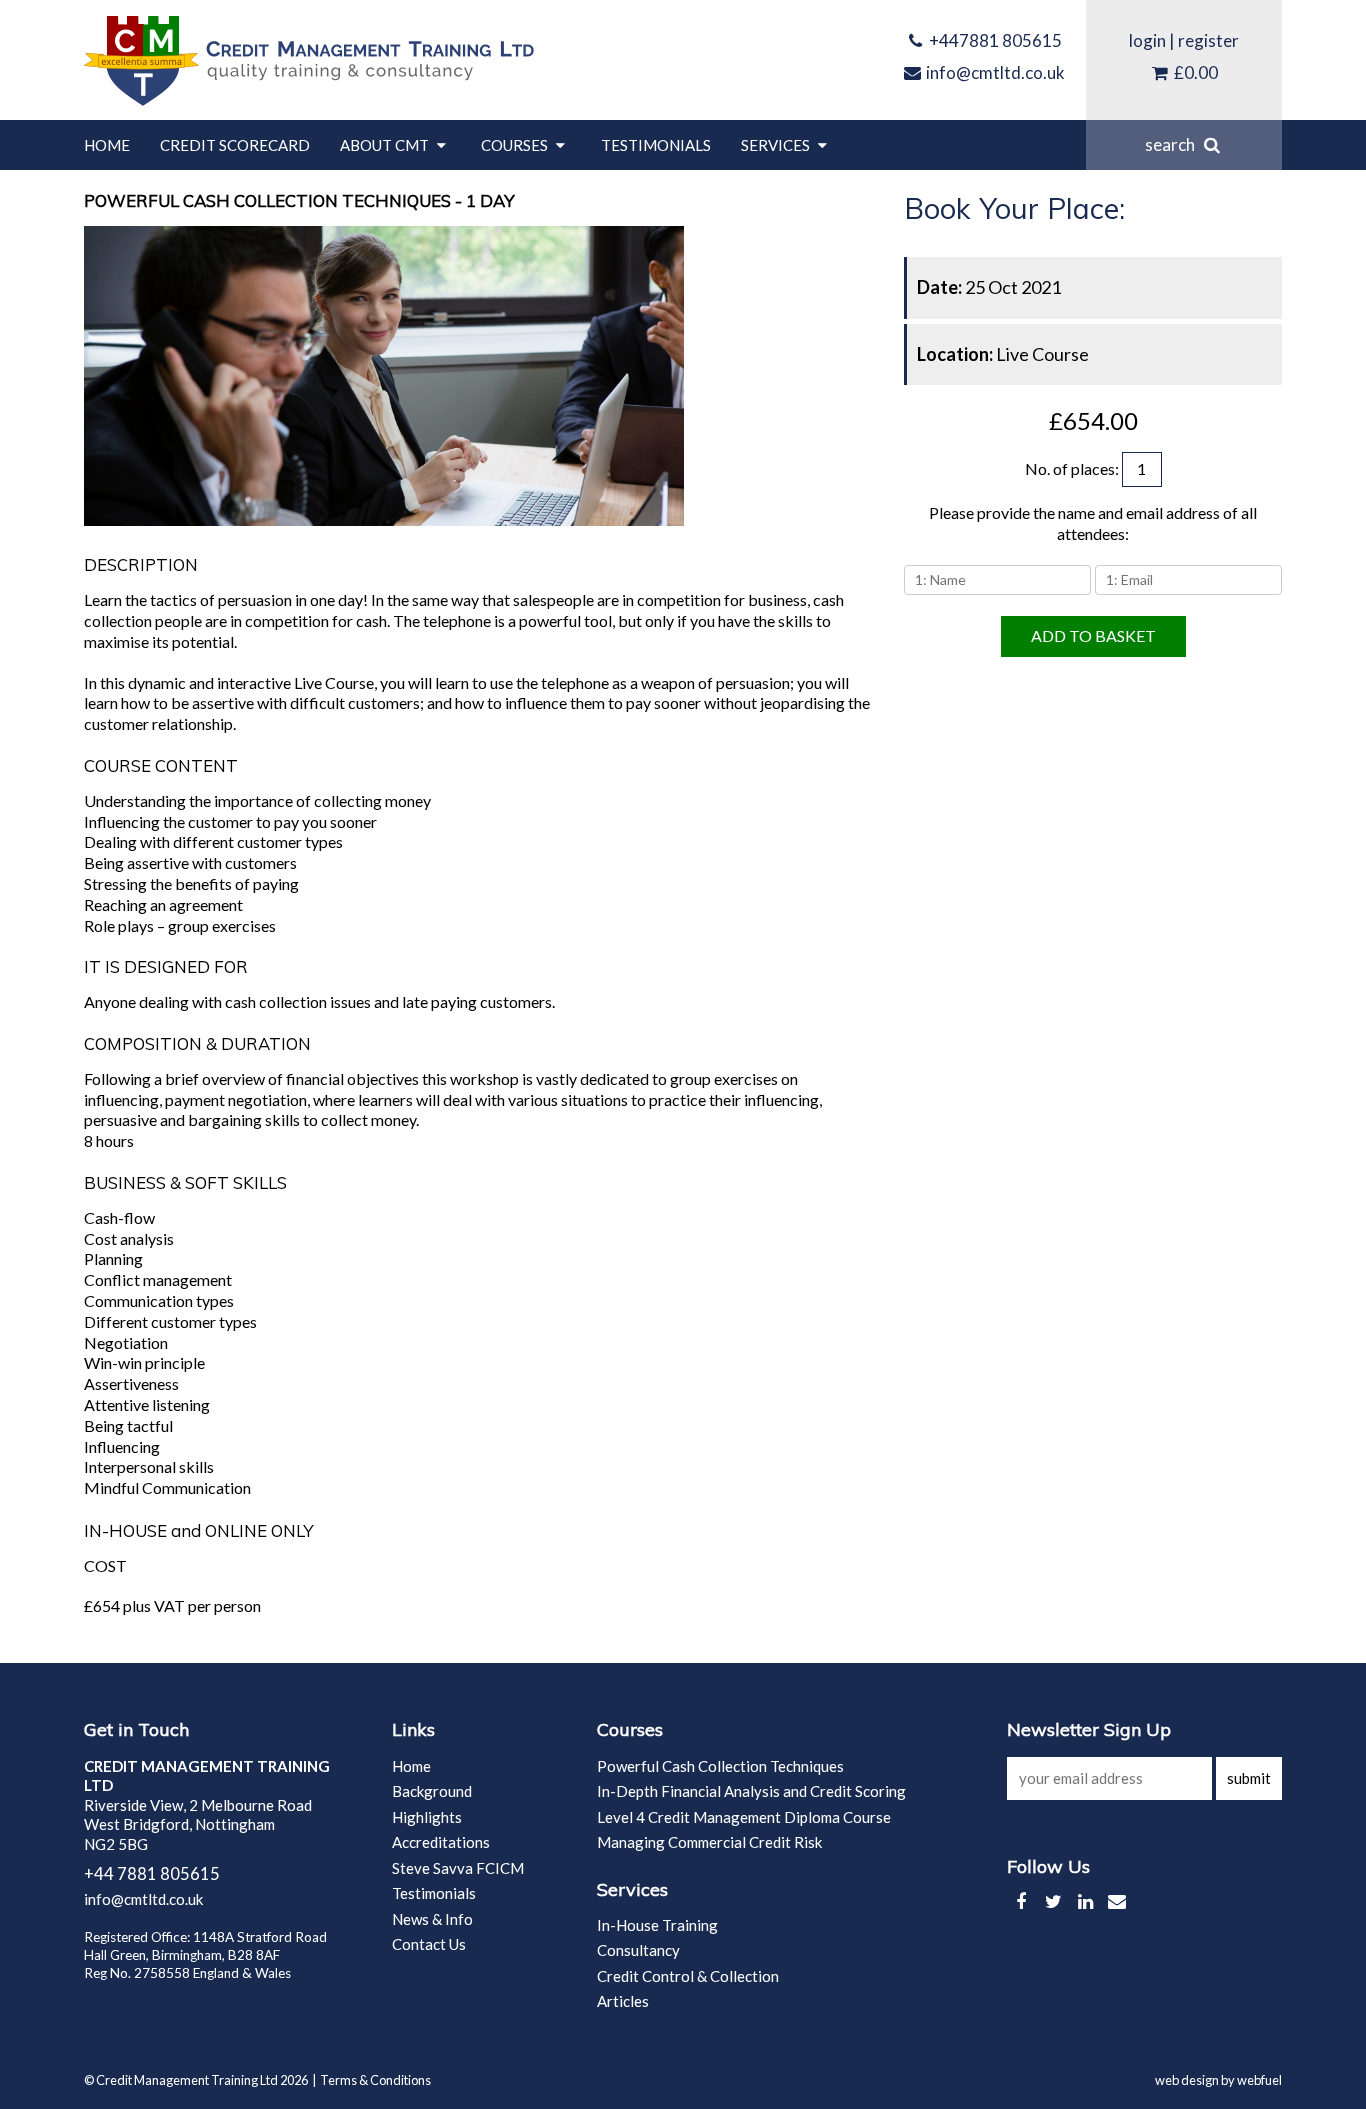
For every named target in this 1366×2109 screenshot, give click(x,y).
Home (107, 145)
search (1173, 144)
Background (432, 1791)
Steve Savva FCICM (458, 1868)
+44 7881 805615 (152, 1874)
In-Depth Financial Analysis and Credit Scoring (751, 1791)
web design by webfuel (1218, 2080)
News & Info (432, 1919)
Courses (516, 145)
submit (1249, 1778)
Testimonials (656, 145)
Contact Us (429, 1944)
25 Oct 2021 (989, 287)
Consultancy (638, 1950)
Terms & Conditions (375, 2080)
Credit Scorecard (235, 145)
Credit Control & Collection (688, 1976)
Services (777, 145)
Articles (623, 2001)
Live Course (1003, 354)
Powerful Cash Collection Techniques (720, 1766)
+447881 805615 (994, 40)
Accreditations (441, 1842)
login (1147, 40)
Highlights (427, 1817)
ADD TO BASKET (1093, 635)
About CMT (386, 145)
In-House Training (657, 1925)
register (1208, 40)
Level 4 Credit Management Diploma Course (744, 1817)
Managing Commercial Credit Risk (709, 1842)
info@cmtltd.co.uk (994, 72)
